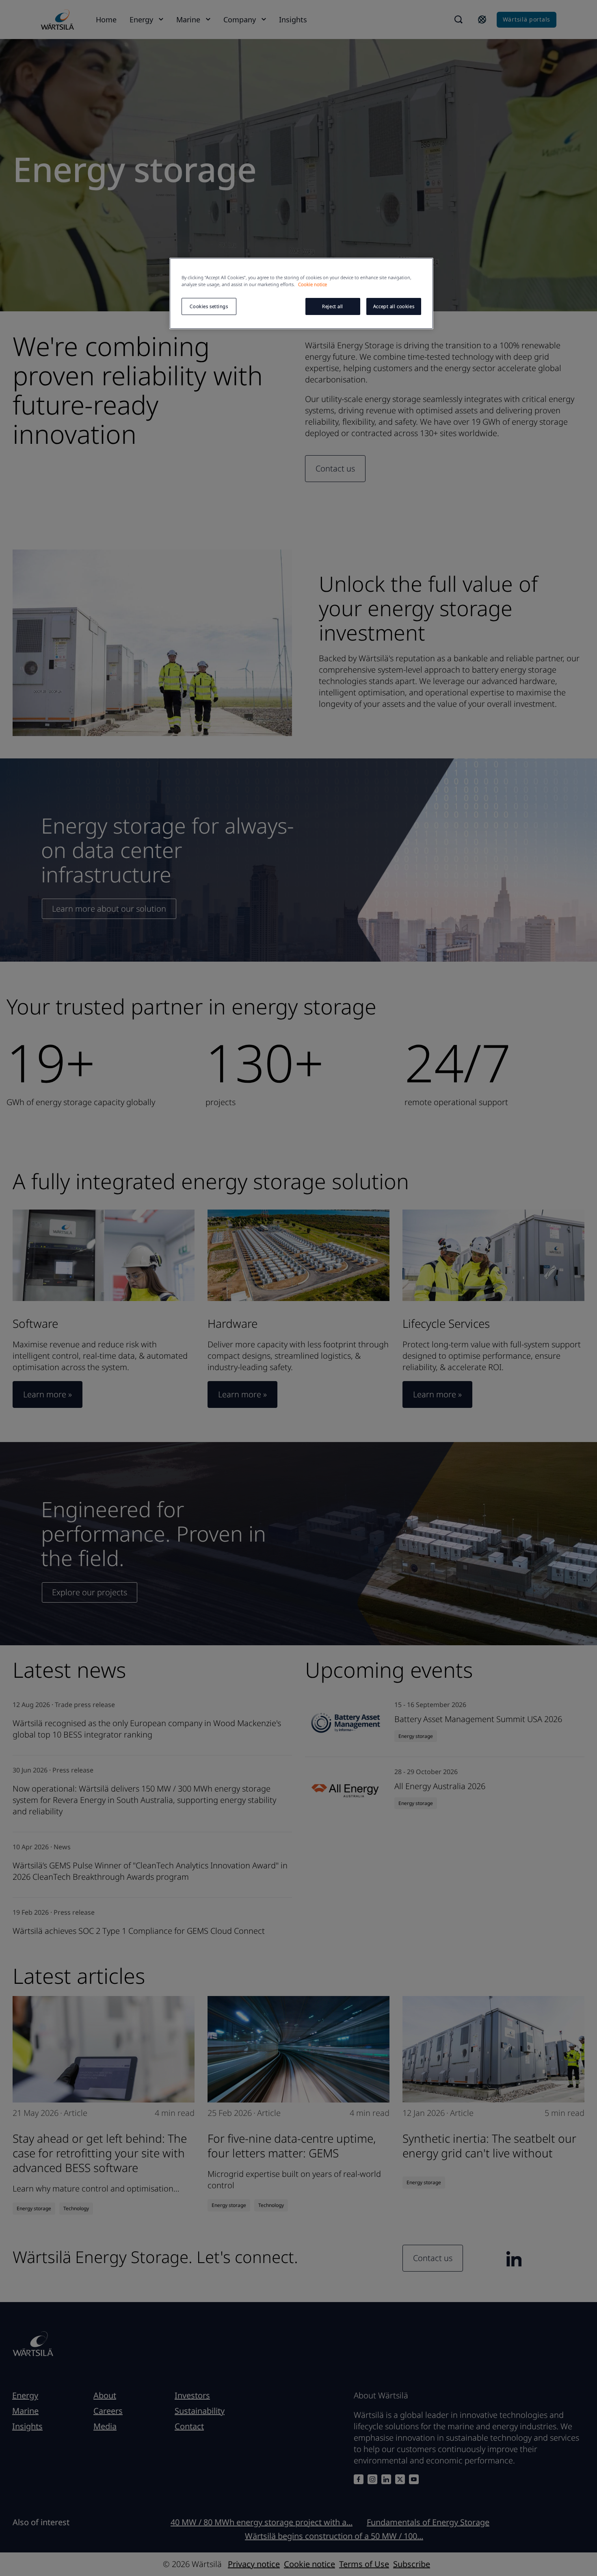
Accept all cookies (394, 306)
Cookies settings (209, 306)
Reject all (333, 306)
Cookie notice (313, 284)
